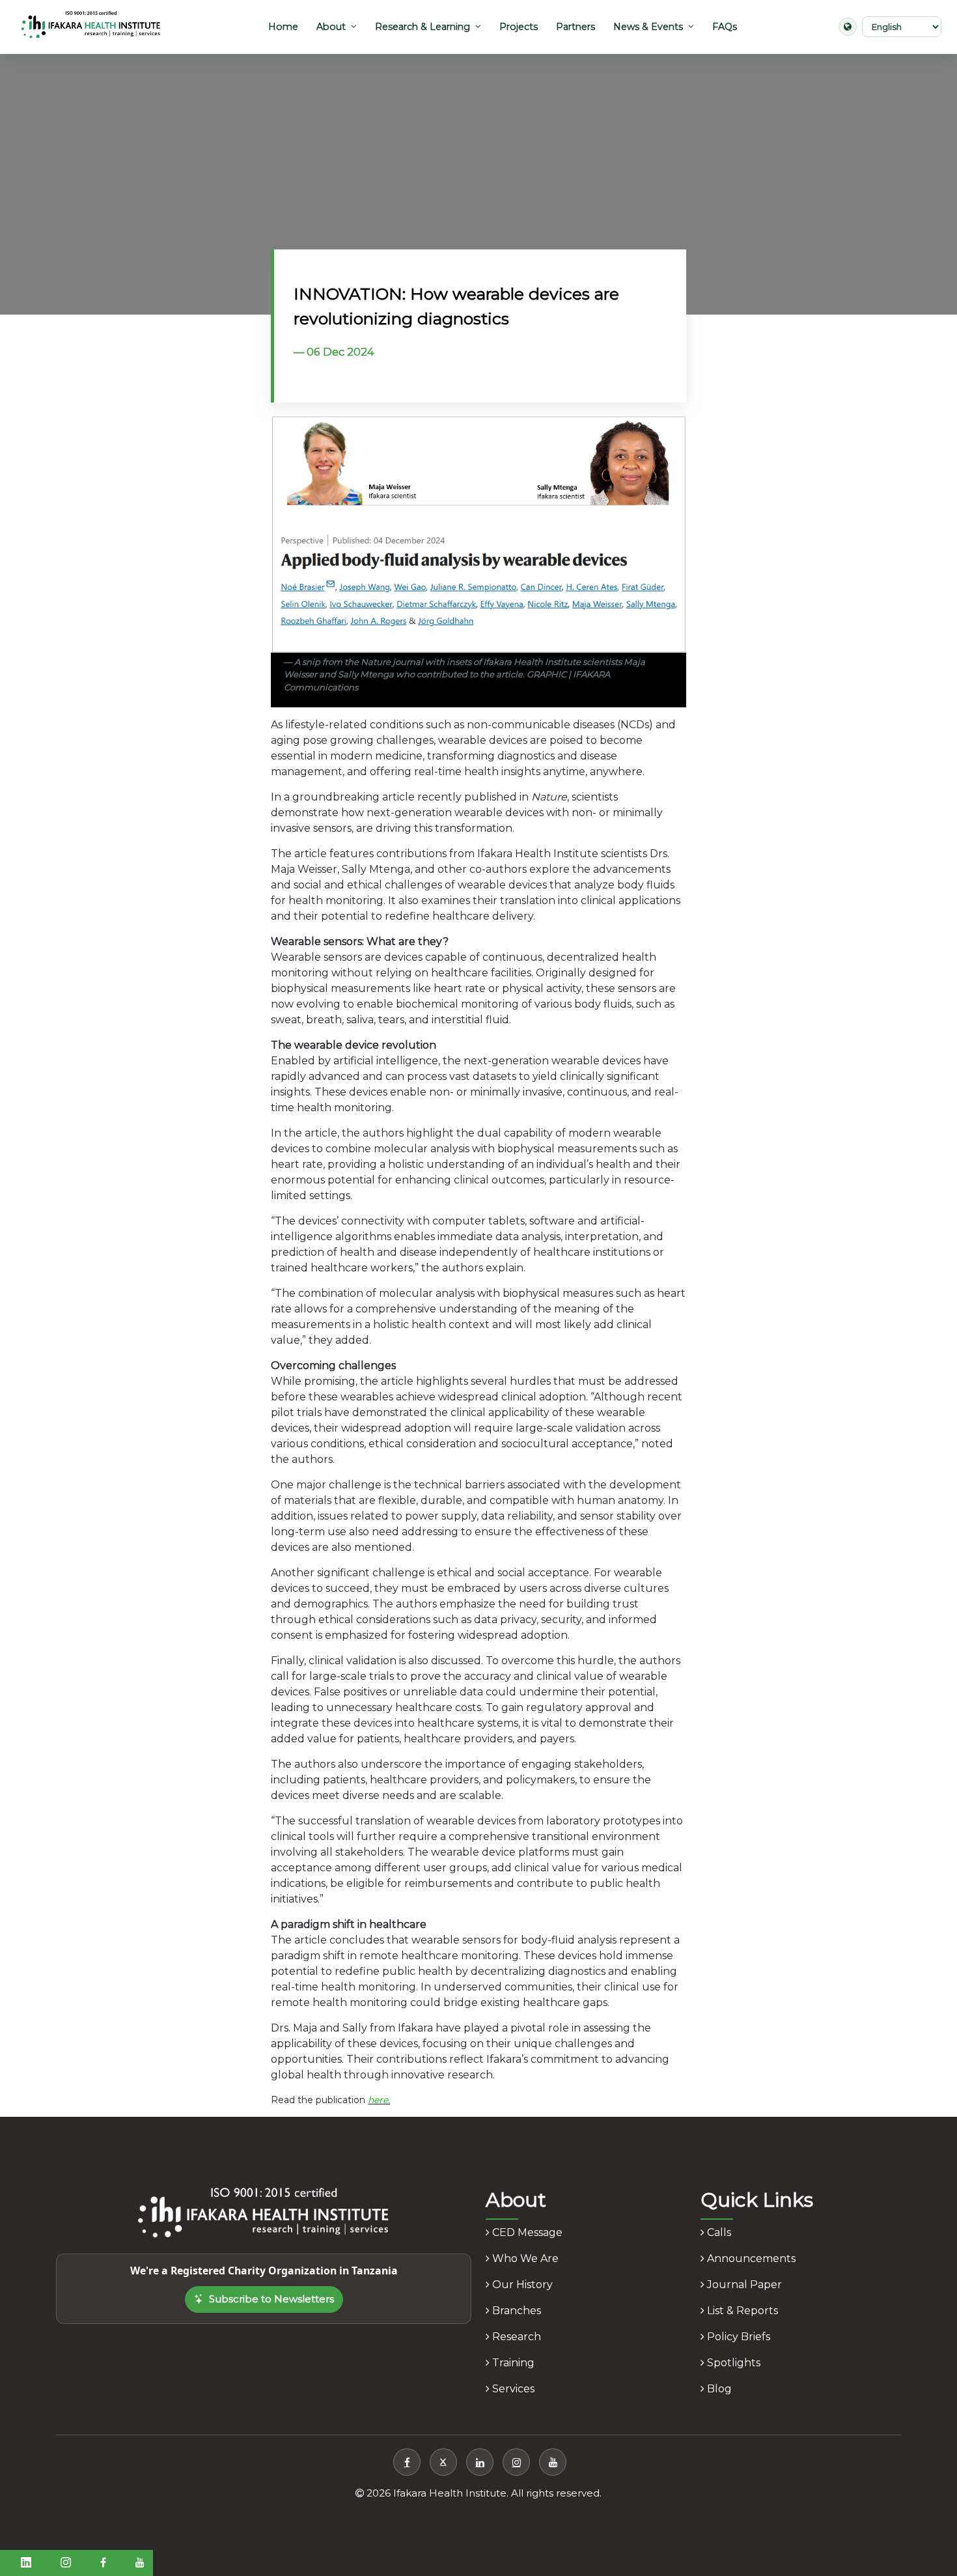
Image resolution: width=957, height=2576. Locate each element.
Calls (718, 2232)
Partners (576, 27)
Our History (521, 2285)
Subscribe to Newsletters (271, 2299)
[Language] (848, 27)
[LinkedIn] (480, 2462)
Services (512, 2389)
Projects (519, 27)
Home (283, 27)
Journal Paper (743, 2285)
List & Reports (741, 2311)
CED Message (526, 2232)
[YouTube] (553, 2462)
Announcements (750, 2258)
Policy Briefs (737, 2337)
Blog (718, 2389)
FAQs (725, 27)
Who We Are (524, 2258)
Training (512, 2363)
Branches (515, 2311)
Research (515, 2337)
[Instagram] (516, 2462)
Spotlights (732, 2363)
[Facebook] (407, 2462)
